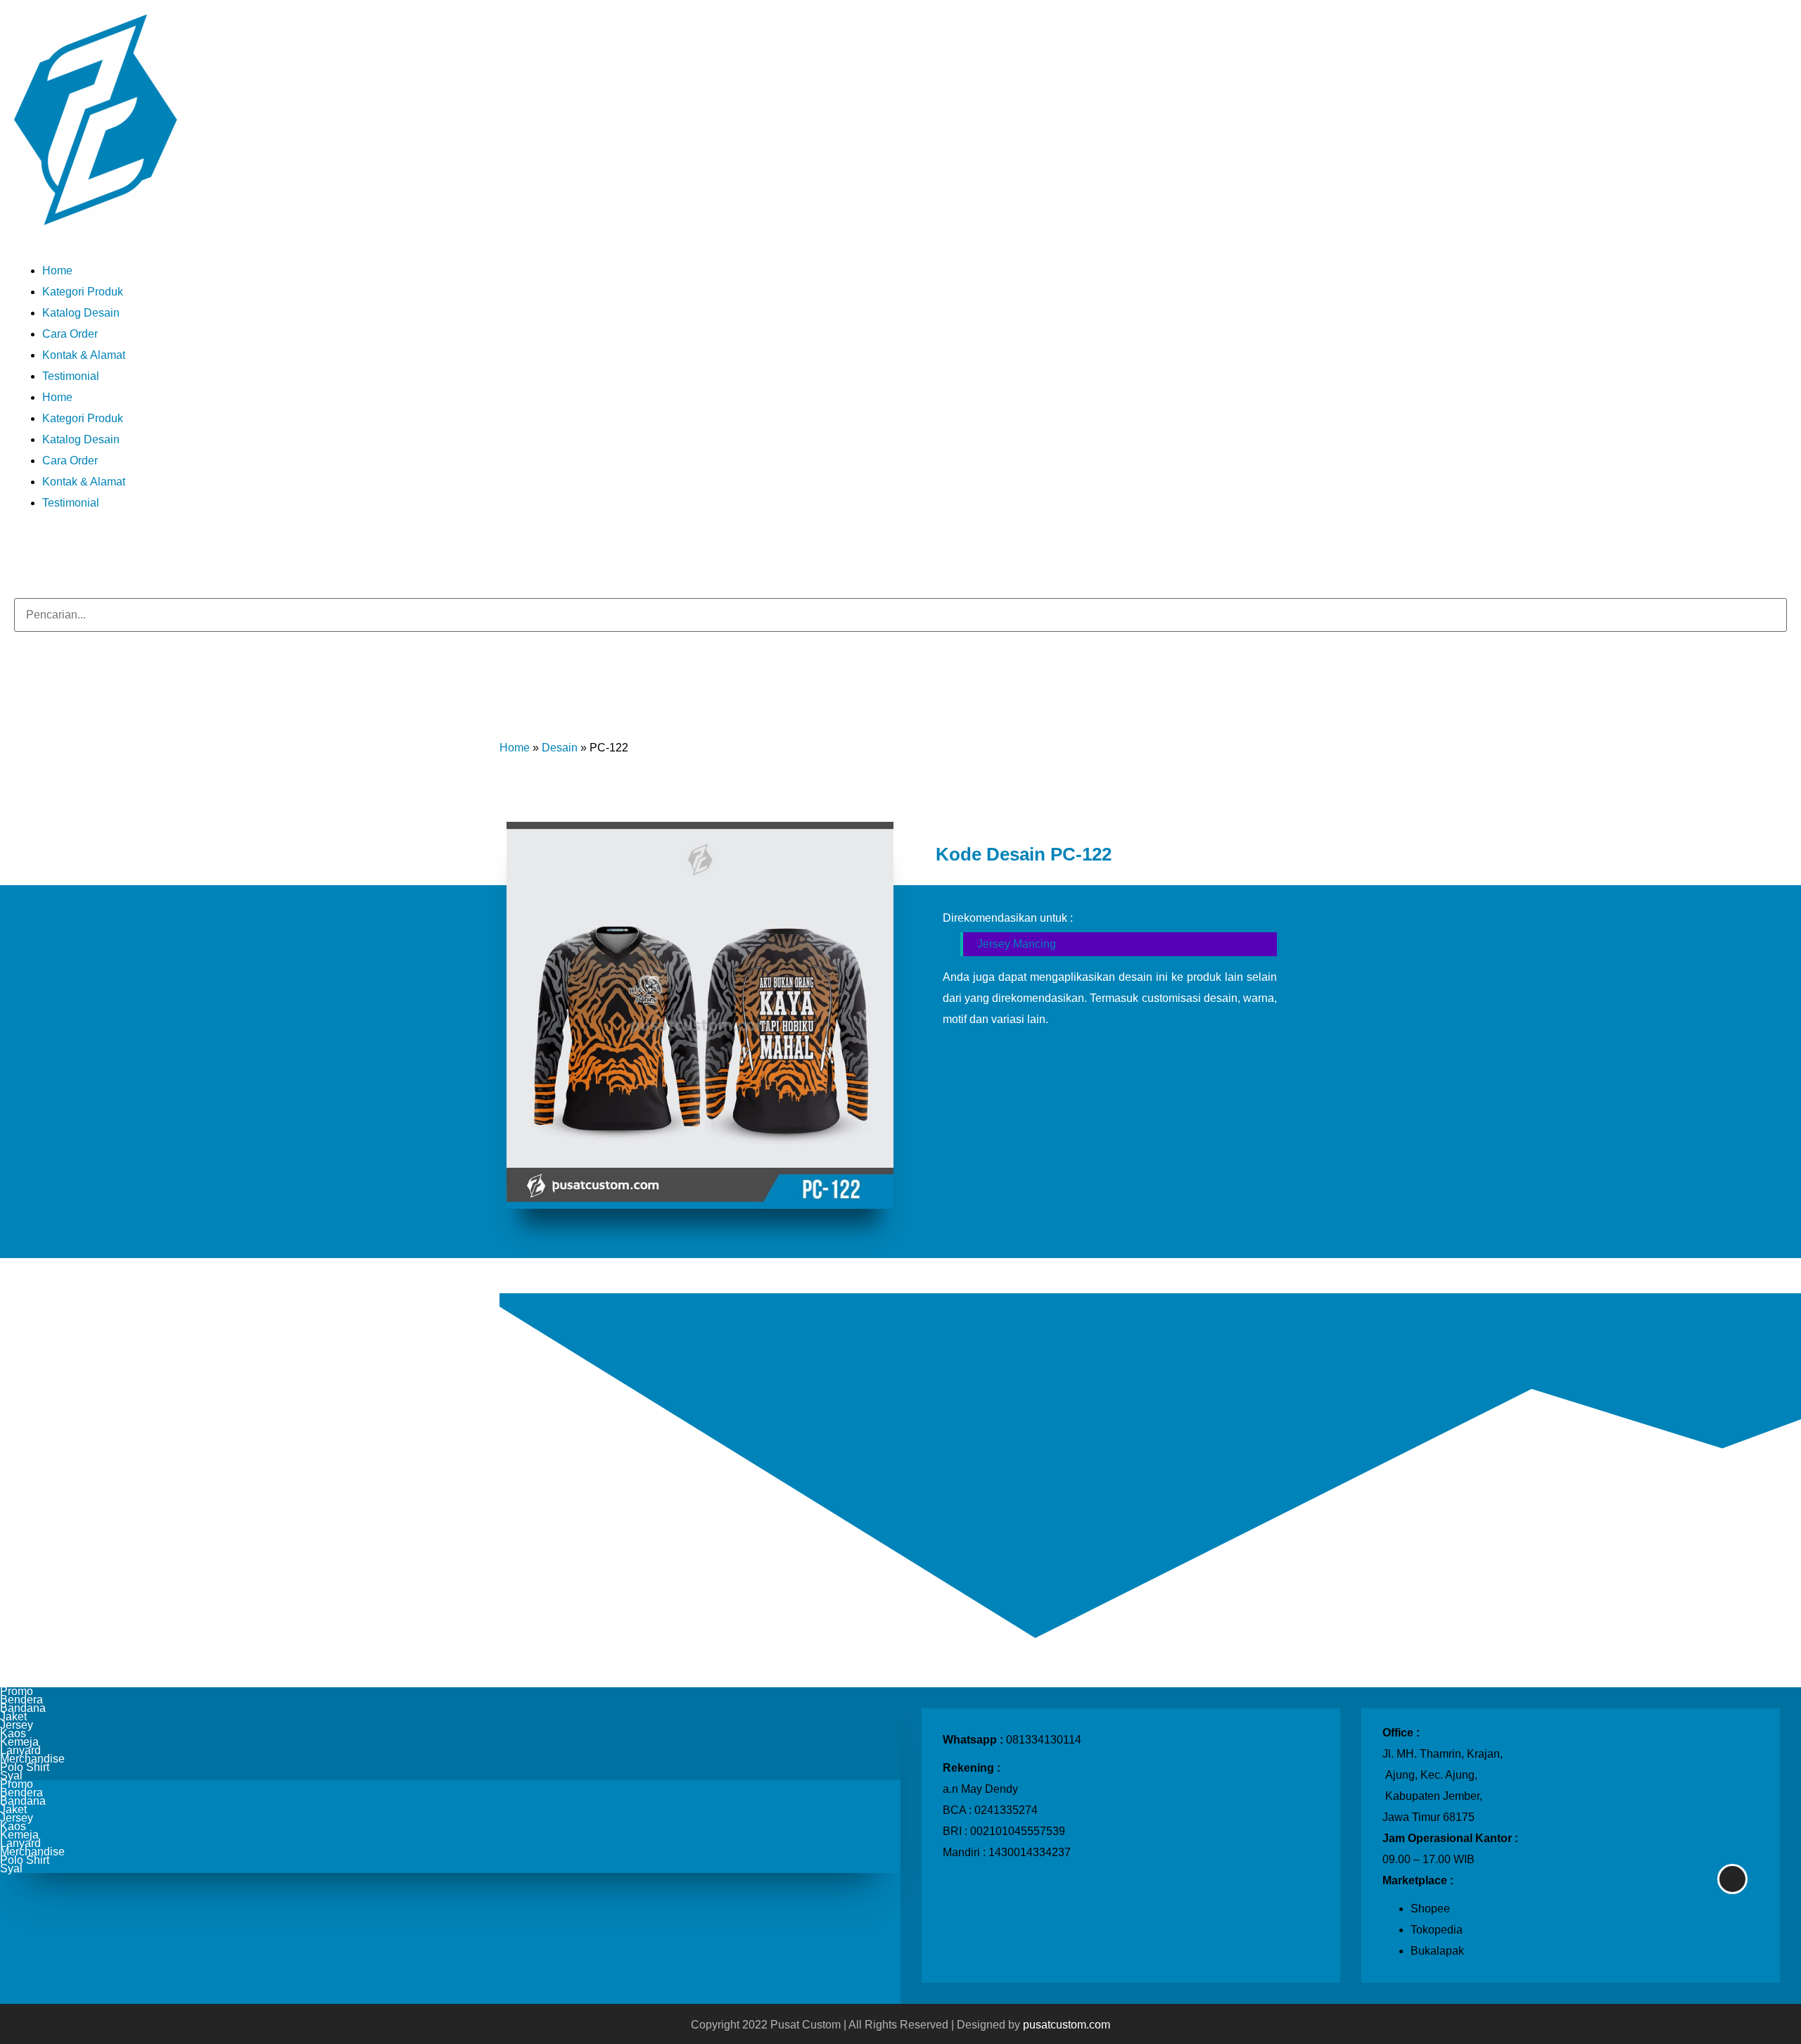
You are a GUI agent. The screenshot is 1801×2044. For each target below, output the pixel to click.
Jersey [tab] (17, 1725)
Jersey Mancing (1017, 944)
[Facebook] (48, 550)
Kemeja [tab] (19, 1742)
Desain (560, 748)
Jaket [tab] (13, 1717)
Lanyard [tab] (20, 1751)
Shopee (1430, 1909)
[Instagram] (20, 550)
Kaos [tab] (13, 1734)
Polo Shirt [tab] (25, 1767)
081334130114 (1044, 1740)
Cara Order (70, 334)
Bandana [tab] (23, 1708)
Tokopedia (1437, 1930)
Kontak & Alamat (84, 355)
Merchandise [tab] (32, 1759)
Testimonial (71, 376)
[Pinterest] (62, 550)
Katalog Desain (81, 313)
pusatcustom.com (1067, 2025)
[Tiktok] (34, 550)
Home (57, 271)
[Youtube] (76, 550)
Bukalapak (1437, 1951)
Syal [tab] (11, 1776)
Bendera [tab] (21, 1700)
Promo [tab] (17, 1691)
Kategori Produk (83, 292)
